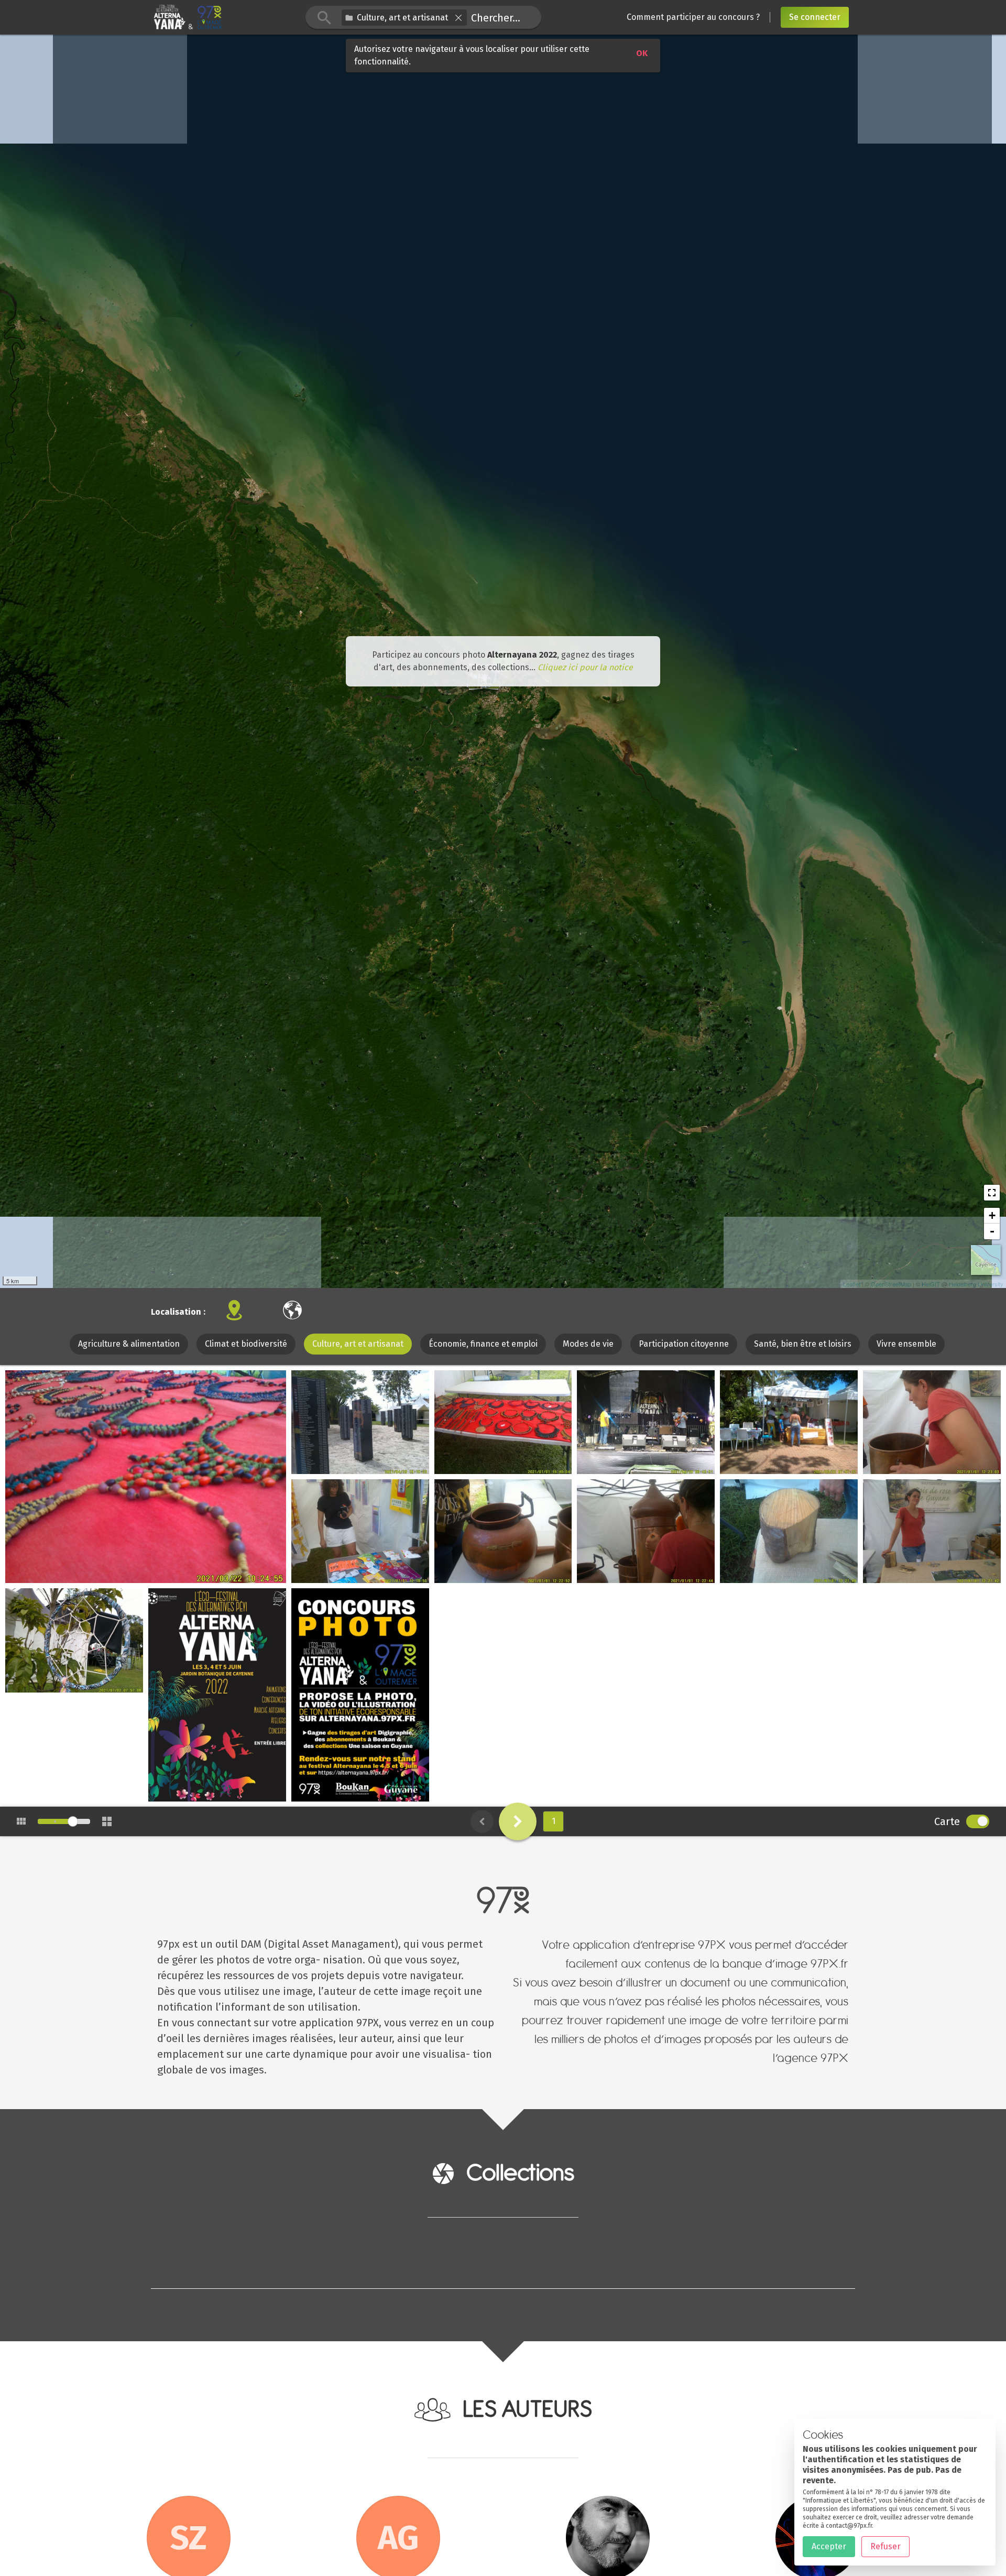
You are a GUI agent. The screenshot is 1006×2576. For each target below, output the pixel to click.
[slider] (73, 1821)
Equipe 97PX (53, 1576)
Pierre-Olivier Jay (206, 1795)
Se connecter (815, 17)
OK (642, 53)
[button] (458, 18)
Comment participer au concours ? (693, 17)
